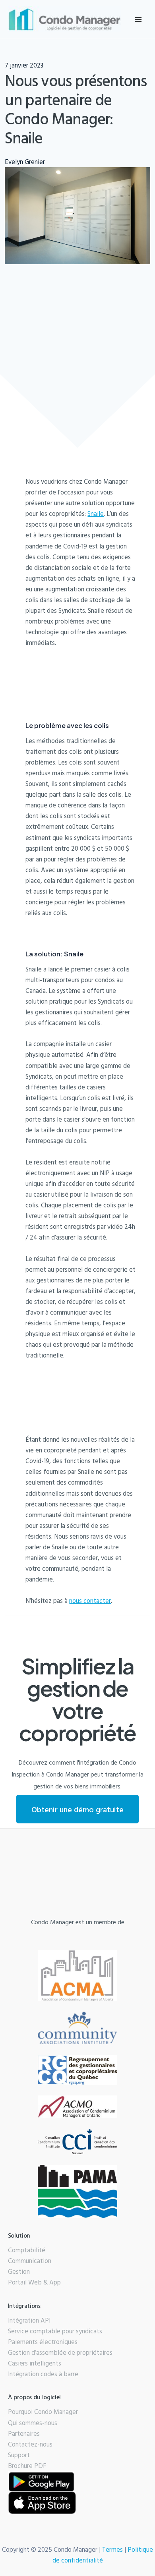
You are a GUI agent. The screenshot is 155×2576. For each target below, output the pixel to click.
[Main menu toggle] (138, 19)
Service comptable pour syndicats (55, 2331)
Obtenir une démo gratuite (77, 1809)
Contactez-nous (30, 2444)
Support (19, 2455)
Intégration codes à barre (43, 2374)
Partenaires (24, 2433)
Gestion (19, 2271)
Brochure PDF (27, 2466)
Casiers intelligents (35, 2363)
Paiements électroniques (43, 2342)
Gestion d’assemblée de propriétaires (60, 2352)
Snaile (96, 514)
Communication (30, 2261)
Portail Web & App (34, 2282)
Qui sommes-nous (33, 2423)
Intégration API (29, 2320)
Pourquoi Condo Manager (43, 2412)
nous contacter (90, 1601)
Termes (112, 2549)
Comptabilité (27, 2250)
